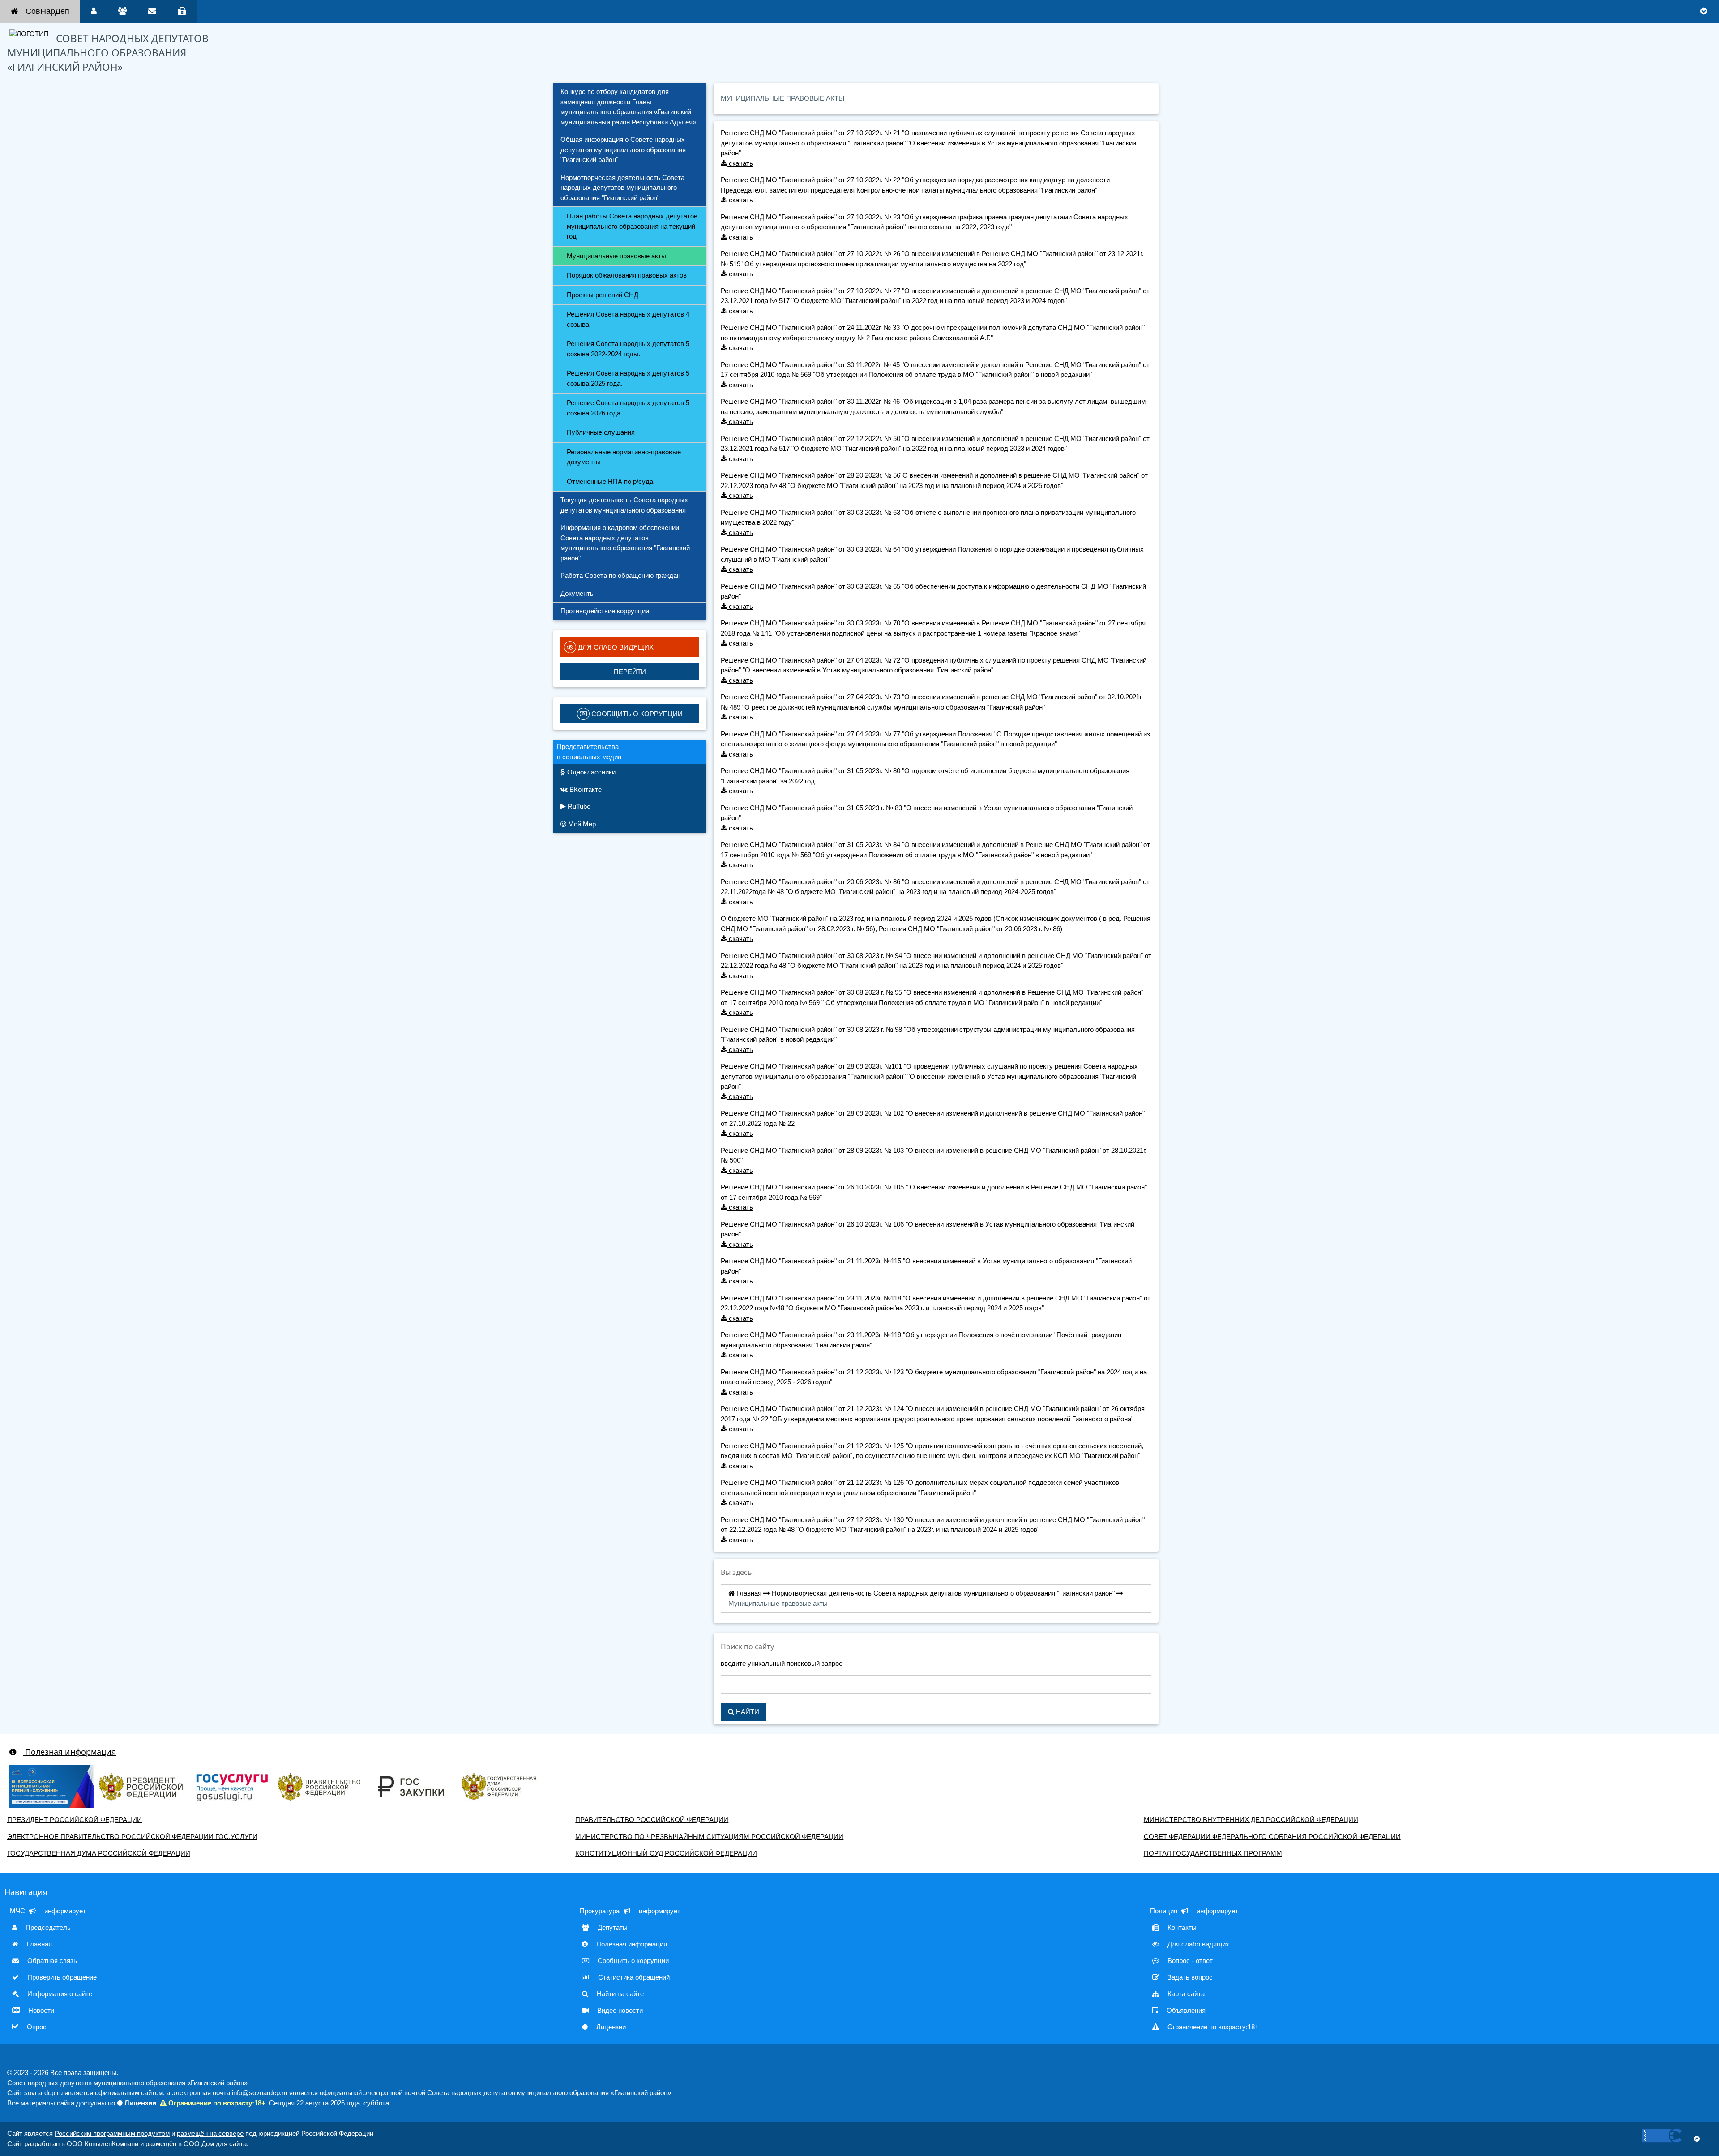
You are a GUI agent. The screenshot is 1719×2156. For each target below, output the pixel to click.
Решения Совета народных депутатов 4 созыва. (629, 319)
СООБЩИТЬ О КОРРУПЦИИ (636, 714)
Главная (749, 1593)
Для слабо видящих (1197, 1944)
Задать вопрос (1189, 1977)
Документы (578, 593)
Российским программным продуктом (112, 2133)
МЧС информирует (48, 1911)
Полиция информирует (1194, 1911)
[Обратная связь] (152, 11)
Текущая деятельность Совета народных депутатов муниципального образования (625, 505)
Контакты (1181, 1927)
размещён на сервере (210, 2133)
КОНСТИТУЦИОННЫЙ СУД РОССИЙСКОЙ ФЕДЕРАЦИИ (666, 1853)
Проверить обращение (61, 1977)
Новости (40, 2010)
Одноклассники (590, 772)
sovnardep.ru (43, 2093)
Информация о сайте (59, 1994)
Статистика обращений (633, 1977)
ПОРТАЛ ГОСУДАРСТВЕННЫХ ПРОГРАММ (1213, 1853)
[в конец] (1704, 11)
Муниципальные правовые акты (616, 256)
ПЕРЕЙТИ (630, 672)
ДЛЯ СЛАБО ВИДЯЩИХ (615, 647)
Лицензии (610, 2027)
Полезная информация (69, 1752)
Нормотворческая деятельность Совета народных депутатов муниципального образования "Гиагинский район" (623, 188)
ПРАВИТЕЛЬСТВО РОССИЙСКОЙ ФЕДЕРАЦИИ (652, 1820)
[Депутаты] (122, 11)
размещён (161, 2144)
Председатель (47, 1927)
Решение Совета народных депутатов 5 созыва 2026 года (629, 408)
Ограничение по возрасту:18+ (1212, 2027)
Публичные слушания (601, 432)
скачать (740, 163)
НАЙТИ (747, 1712)
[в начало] (1697, 2139)
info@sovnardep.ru (260, 2093)
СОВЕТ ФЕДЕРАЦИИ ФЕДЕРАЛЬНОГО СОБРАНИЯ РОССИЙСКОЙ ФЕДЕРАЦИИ (1272, 1837)
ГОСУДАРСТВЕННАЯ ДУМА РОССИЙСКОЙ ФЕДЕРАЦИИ (99, 1853)
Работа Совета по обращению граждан (620, 575)
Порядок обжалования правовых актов (627, 275)
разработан (42, 2144)
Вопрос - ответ (1189, 1961)
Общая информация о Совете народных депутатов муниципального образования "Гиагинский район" (624, 150)
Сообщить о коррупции (632, 1961)
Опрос (36, 2027)
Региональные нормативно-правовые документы (625, 457)
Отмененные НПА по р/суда (610, 481)
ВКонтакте (585, 789)
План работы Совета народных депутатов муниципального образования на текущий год (633, 226)
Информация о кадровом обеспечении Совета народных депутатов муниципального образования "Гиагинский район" (626, 543)
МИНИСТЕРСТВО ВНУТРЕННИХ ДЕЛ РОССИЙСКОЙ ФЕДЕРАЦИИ (1251, 1820)
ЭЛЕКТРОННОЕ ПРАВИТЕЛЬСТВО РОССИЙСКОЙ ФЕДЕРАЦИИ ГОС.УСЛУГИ (132, 1837)
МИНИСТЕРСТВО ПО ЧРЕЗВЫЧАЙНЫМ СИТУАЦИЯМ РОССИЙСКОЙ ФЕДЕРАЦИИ (709, 1837)
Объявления (1185, 2010)
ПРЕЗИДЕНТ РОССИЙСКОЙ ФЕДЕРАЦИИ (75, 1820)
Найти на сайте (619, 1994)
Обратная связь (51, 1961)
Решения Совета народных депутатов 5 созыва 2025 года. (629, 378)
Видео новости (619, 2010)
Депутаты (612, 1927)
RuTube (578, 806)
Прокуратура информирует (630, 1911)
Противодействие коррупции (605, 611)
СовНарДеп (47, 11)
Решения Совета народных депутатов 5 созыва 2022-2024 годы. (629, 349)
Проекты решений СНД (603, 295)
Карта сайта (1185, 1994)
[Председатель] (94, 11)
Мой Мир (581, 824)
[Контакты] (182, 11)
